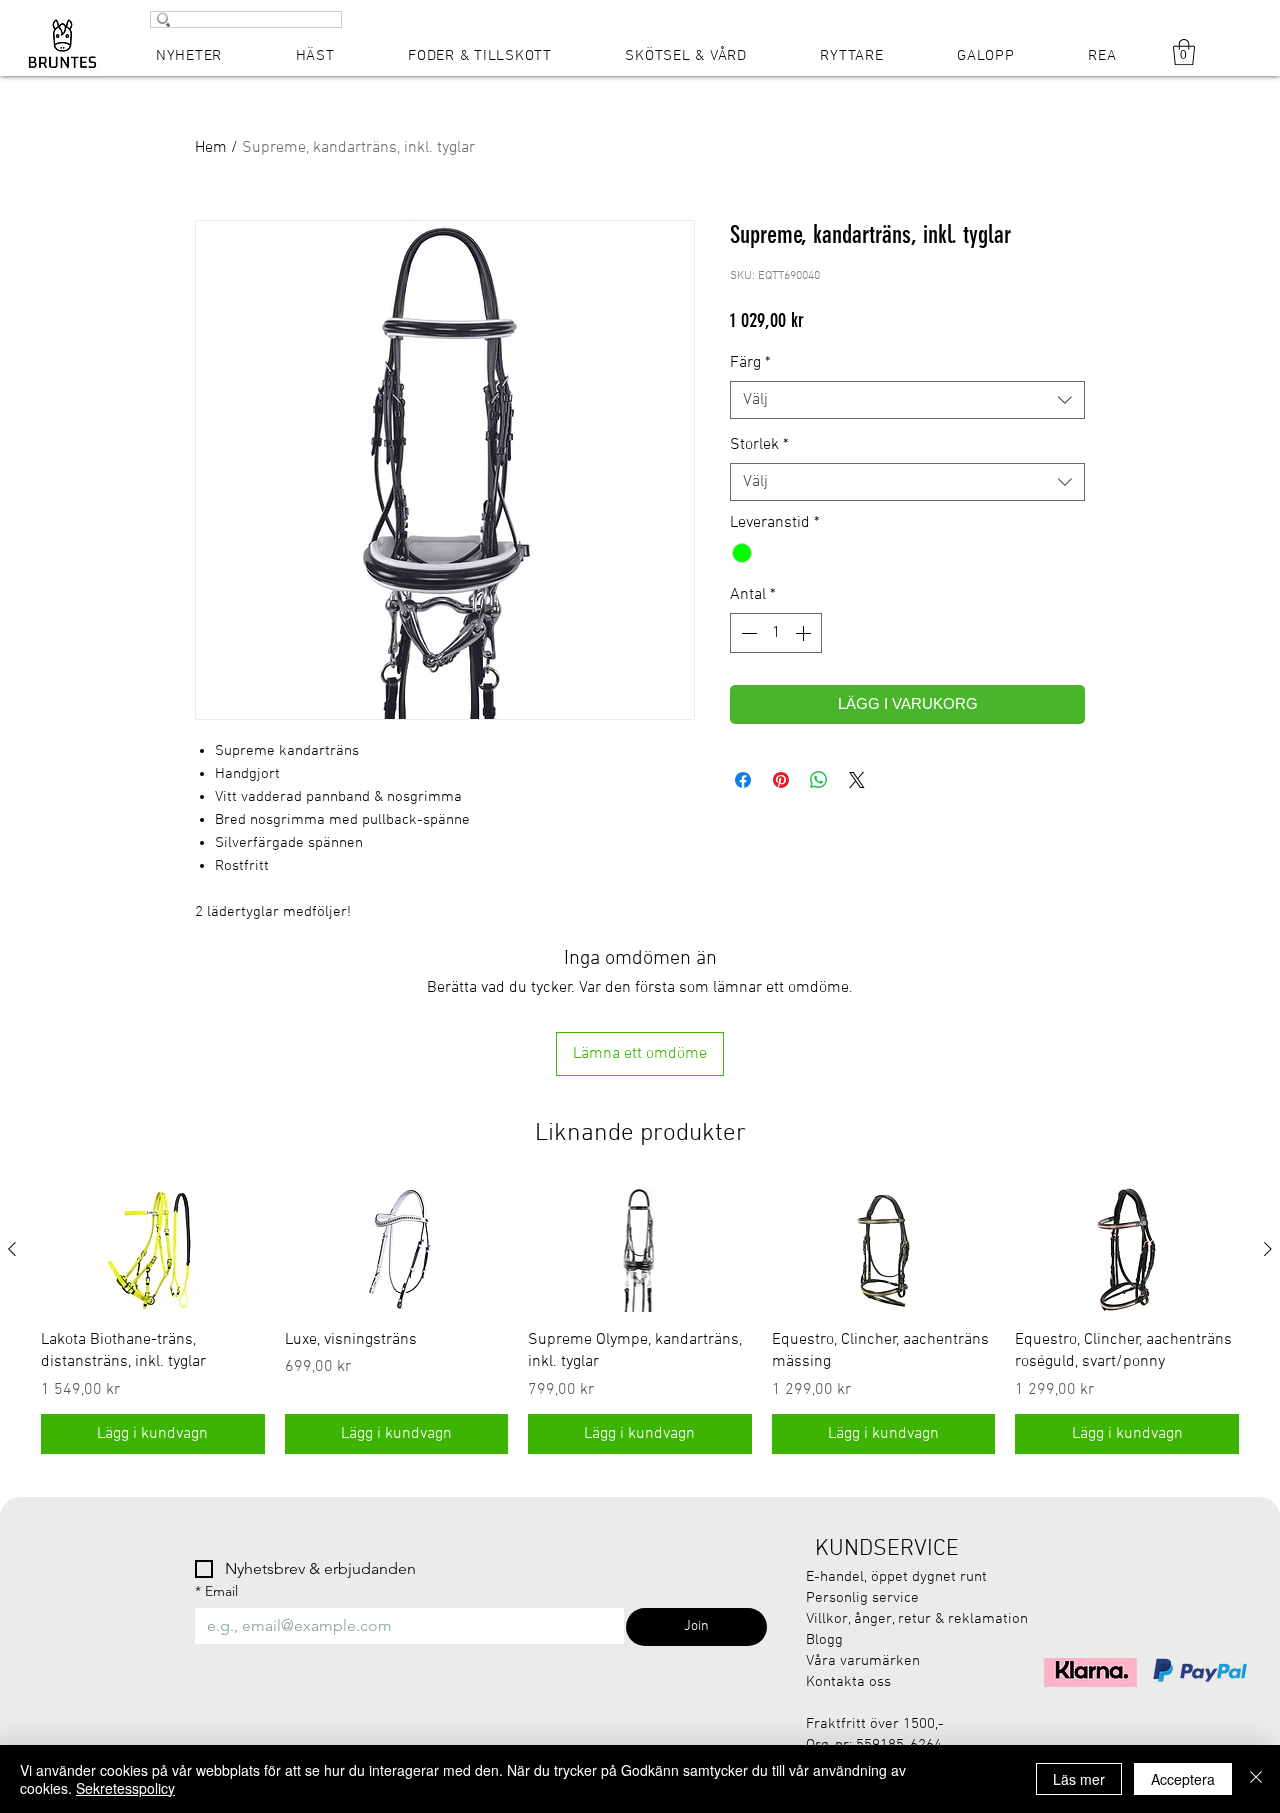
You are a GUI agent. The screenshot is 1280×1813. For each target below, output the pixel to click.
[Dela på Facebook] (743, 780)
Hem (211, 148)
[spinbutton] (776, 633)
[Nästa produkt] (1268, 1249)
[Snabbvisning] (153, 1250)
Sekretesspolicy (125, 1788)
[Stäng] (1256, 1779)
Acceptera (1183, 1779)
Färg (750, 363)
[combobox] (907, 400)
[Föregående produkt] (12, 1249)
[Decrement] (747, 633)
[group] (640, 1320)
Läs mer (1079, 1779)
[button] (1184, 52)
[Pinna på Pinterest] (781, 780)
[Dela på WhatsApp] (819, 780)
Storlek (759, 445)
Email (216, 1591)
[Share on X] (857, 780)
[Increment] (805, 633)
